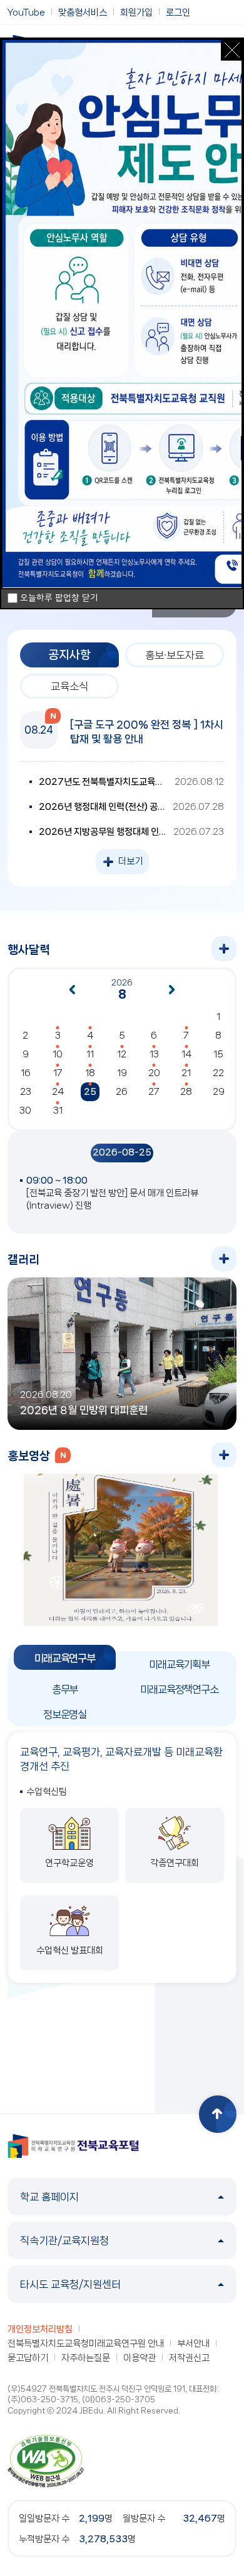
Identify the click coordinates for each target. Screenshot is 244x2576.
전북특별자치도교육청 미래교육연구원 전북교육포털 (73, 2146)
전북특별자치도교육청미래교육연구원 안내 (86, 2344)
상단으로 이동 (218, 2114)
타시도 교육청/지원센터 (70, 2284)
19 (122, 1073)
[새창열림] (46, 2460)
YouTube (26, 12)
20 (154, 1073)
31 (58, 1111)
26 (122, 1092)
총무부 (65, 1689)
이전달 (72, 990)
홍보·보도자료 (175, 655)
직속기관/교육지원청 (64, 2240)
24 (58, 1092)
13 (154, 1054)
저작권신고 (189, 2358)
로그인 (178, 12)
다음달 (172, 990)
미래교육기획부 (179, 1664)
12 (122, 1054)
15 (218, 1054)
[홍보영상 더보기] (224, 1455)
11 (90, 1054)
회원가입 (136, 12)
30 (25, 1111)
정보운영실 (65, 1714)
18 (90, 1073)
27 (154, 1092)
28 (186, 1092)
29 (219, 1092)
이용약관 (140, 2358)
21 (186, 1073)
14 (186, 1054)
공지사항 (69, 655)
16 (26, 1073)
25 (90, 1092)
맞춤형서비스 (83, 12)
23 (26, 1092)
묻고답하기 (28, 2358)
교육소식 (69, 686)
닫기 (232, 50)
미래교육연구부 (65, 1658)
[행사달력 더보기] (224, 949)
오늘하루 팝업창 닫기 (59, 598)
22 (218, 1073)
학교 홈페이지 (49, 2197)
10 (58, 1054)
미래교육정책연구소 (179, 1689)
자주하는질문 (86, 2358)
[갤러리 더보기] (224, 1259)
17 (58, 1073)
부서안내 (193, 2344)
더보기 (130, 861)
